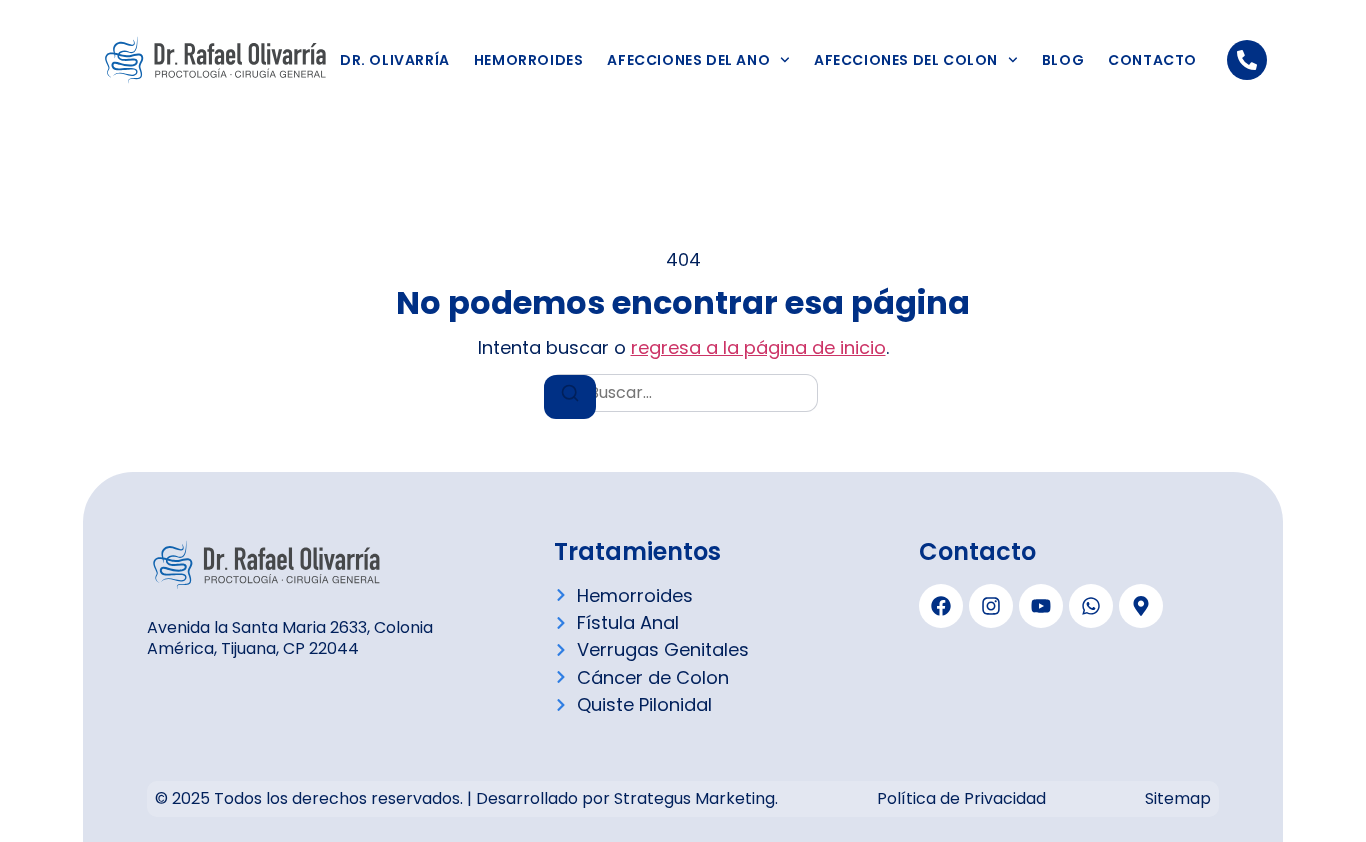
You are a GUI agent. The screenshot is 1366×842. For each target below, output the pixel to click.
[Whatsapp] (1091, 606)
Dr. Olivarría (395, 60)
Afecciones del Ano (688, 60)
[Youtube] (1041, 606)
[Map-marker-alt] (1141, 606)
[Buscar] (570, 397)
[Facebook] (941, 606)
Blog (1063, 60)
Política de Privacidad (961, 798)
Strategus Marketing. (696, 798)
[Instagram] (991, 606)
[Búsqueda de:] (683, 393)
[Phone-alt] (1247, 60)
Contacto (1152, 60)
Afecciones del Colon (906, 60)
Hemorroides (529, 60)
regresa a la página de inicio (758, 347)
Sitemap (1178, 798)
